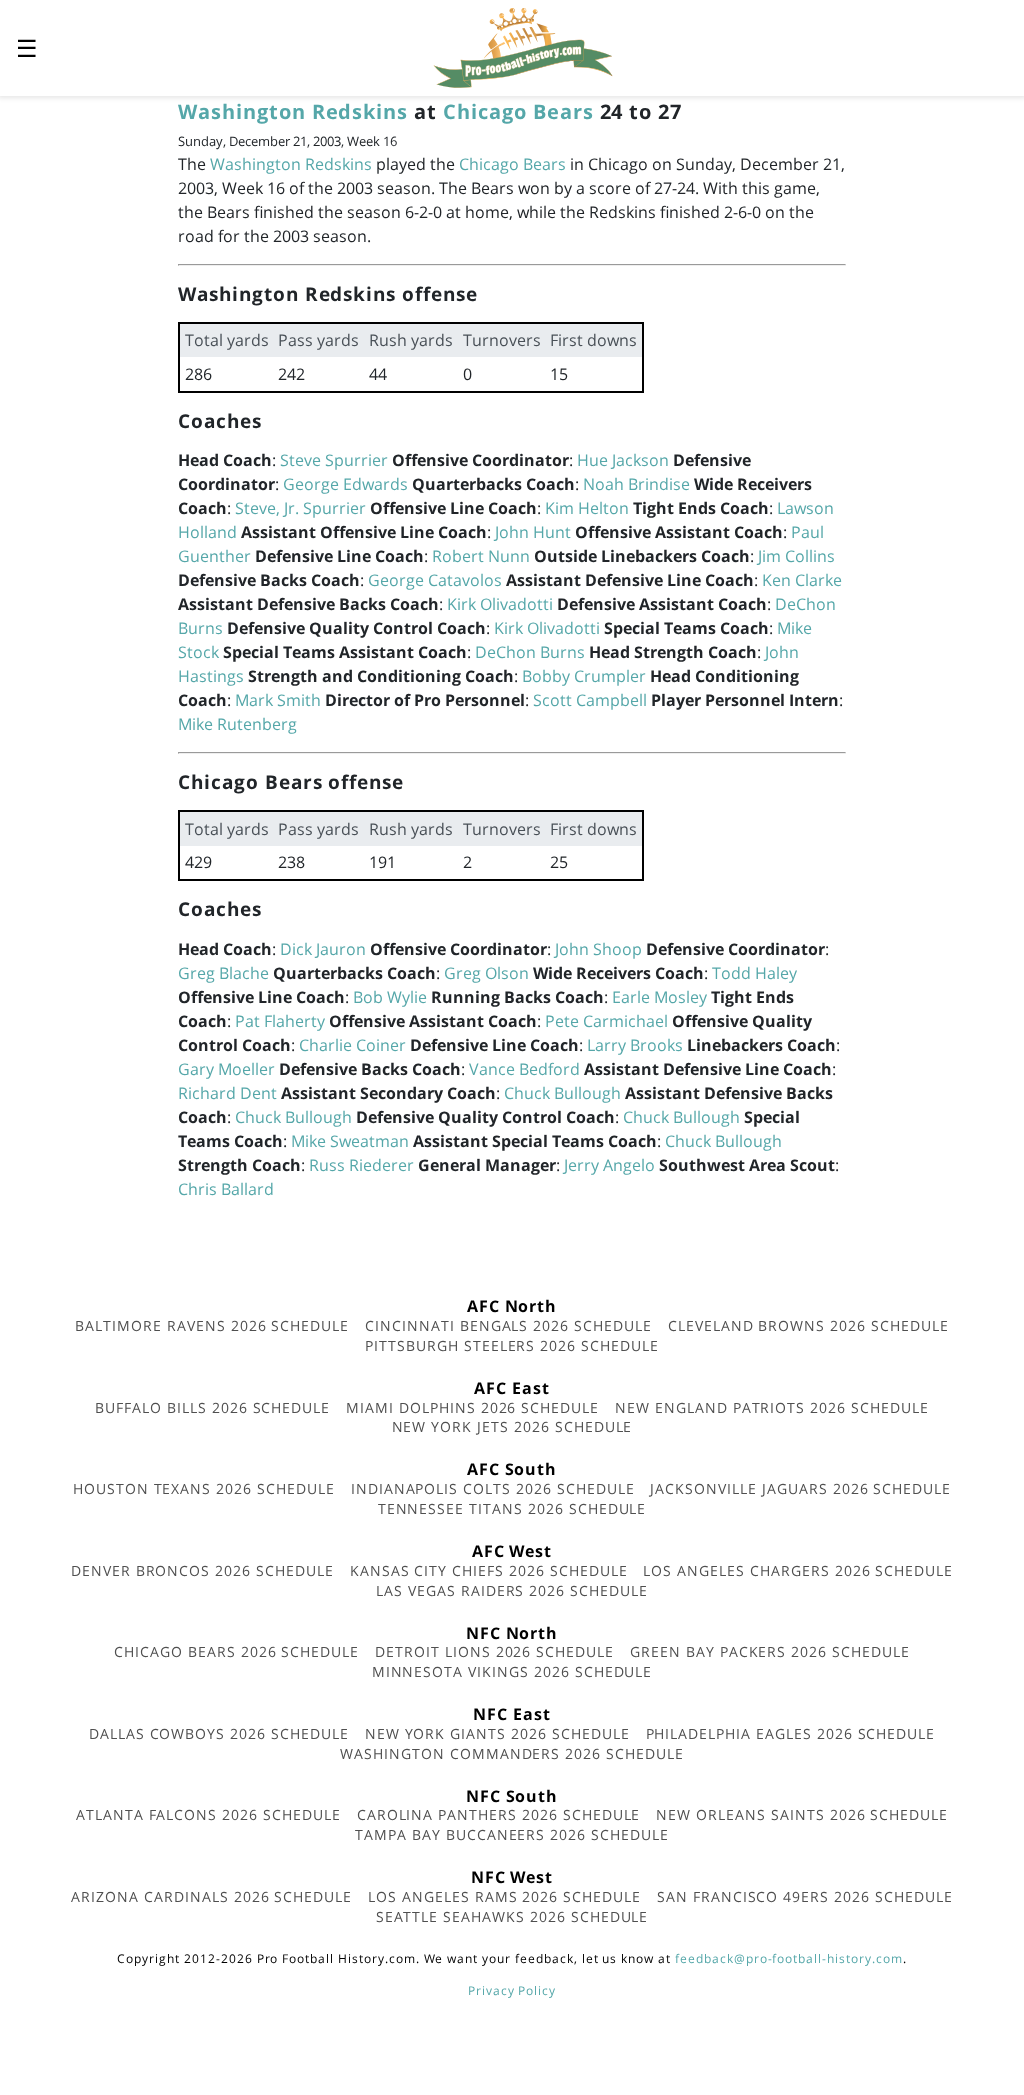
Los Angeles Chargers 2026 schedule (798, 1570)
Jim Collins (796, 556)
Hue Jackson (623, 460)
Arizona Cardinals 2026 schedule (211, 1896)
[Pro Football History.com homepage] (523, 46)
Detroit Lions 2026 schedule (494, 1651)
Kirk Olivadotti (500, 604)
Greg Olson (486, 973)
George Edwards (345, 484)
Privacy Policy (512, 1990)
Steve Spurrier (334, 460)
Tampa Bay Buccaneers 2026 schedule (512, 1834)
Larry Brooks (635, 1045)
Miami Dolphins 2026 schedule (472, 1407)
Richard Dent (227, 1093)
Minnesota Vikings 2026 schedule (512, 1671)
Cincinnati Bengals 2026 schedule (508, 1325)
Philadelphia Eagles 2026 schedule (791, 1733)
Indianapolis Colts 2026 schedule (493, 1488)
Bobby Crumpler (584, 676)
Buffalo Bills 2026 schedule (212, 1407)
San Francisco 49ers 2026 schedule (805, 1896)
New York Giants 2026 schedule (497, 1733)
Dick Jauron (323, 949)
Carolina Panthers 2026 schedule (499, 1814)
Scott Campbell (590, 700)
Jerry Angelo (609, 1165)
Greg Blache (223, 973)
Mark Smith (278, 700)
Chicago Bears (518, 111)
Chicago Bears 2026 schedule (236, 1651)
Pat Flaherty (280, 1021)
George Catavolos (435, 580)
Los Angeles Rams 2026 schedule (504, 1896)
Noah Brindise (636, 484)
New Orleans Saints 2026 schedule (802, 1814)
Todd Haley (754, 973)
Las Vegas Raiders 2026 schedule (512, 1590)
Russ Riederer (361, 1165)
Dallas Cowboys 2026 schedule (219, 1733)
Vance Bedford (524, 1069)
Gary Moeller (226, 1069)
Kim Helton (587, 508)
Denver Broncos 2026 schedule (202, 1570)
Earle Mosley (659, 997)
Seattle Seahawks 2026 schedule (512, 1916)
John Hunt (533, 532)
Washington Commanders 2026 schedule (512, 1753)
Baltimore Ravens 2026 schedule (212, 1325)
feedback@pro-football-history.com (789, 1958)
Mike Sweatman (350, 1141)
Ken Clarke (802, 580)
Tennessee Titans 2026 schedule (512, 1508)
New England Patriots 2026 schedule (772, 1407)
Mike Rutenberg (237, 724)
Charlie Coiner (352, 1045)
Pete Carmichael (606, 1021)
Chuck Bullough (562, 1093)
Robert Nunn (481, 556)
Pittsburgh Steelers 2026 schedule (512, 1345)
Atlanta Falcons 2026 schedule (208, 1814)
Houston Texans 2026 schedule (204, 1488)
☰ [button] (27, 47)
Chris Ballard (226, 1189)
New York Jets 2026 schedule (512, 1426)
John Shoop (598, 949)
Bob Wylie (390, 997)
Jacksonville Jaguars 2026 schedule (800, 1488)
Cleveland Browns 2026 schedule (808, 1325)
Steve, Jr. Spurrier (300, 508)
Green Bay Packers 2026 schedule (770, 1651)
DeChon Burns (530, 652)
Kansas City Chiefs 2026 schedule (489, 1570)
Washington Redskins (293, 111)
